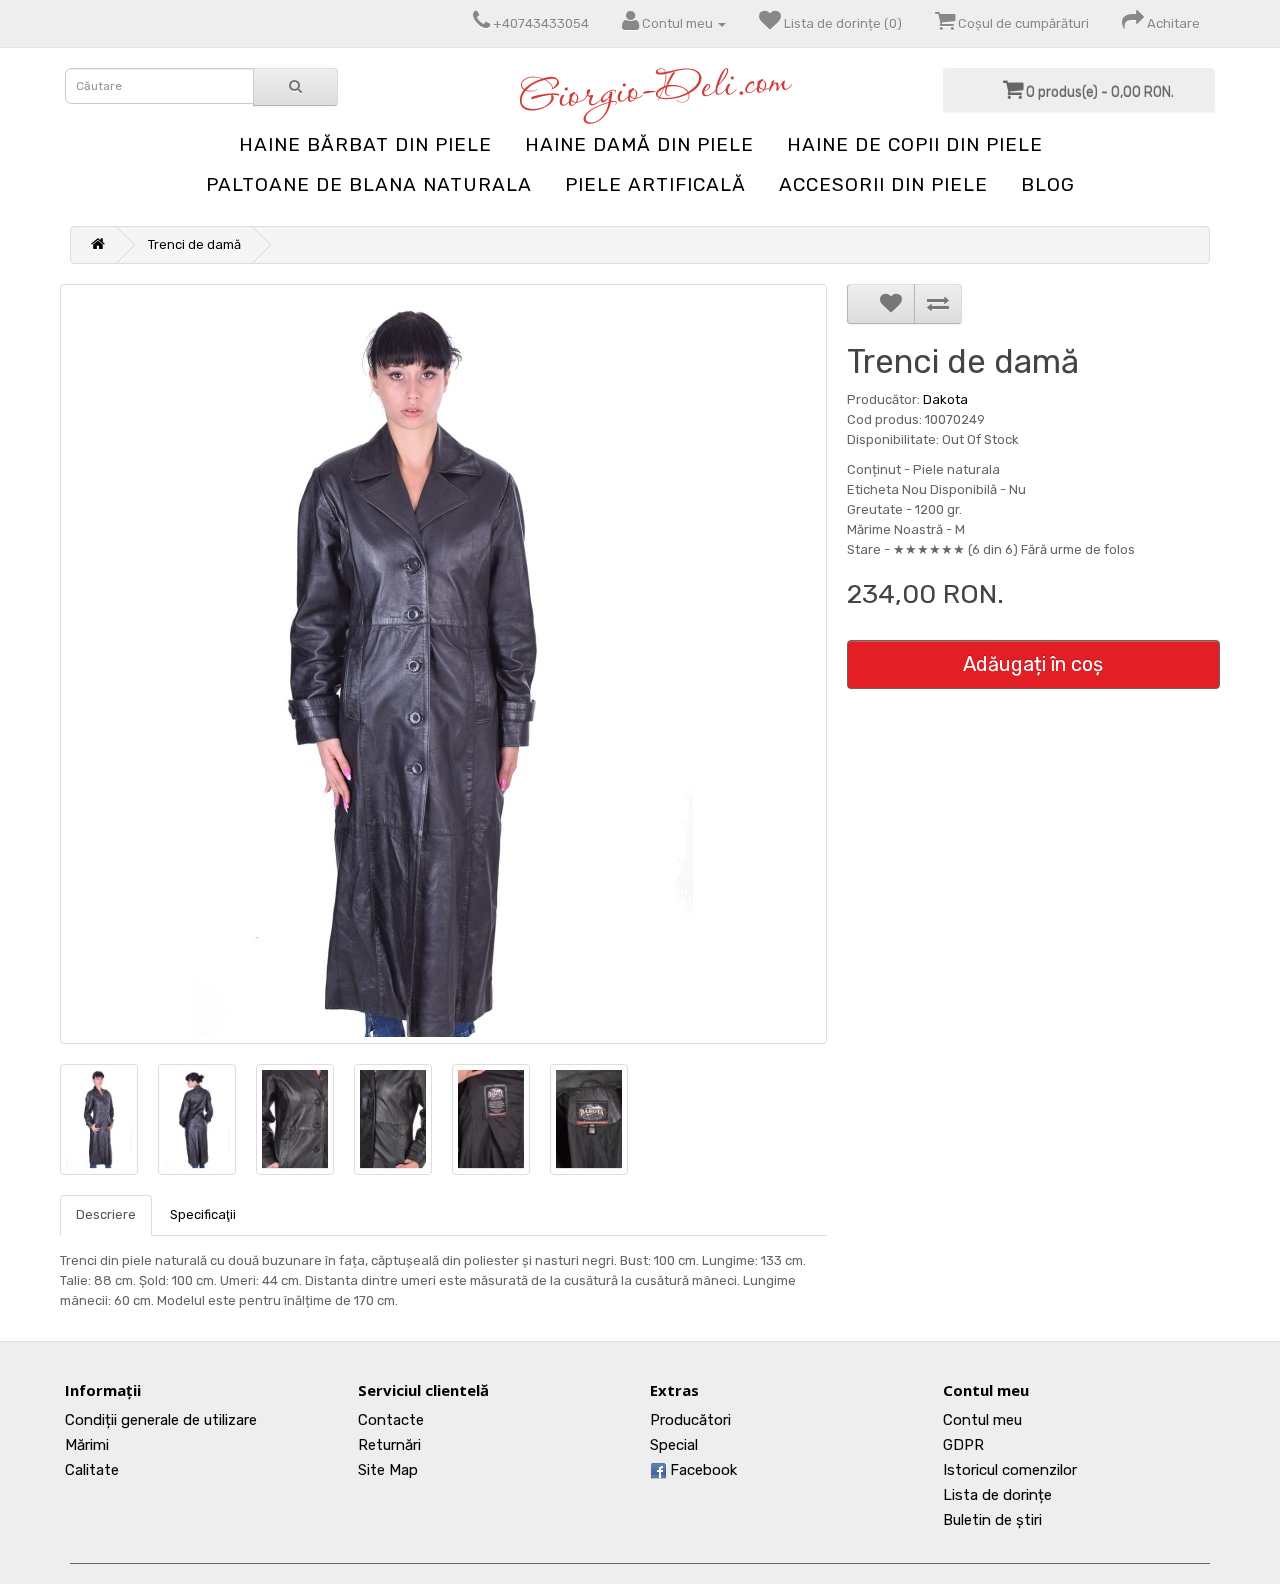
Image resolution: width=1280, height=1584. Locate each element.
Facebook (701, 1470)
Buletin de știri (992, 1520)
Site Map (388, 1470)
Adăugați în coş (1033, 664)
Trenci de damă (194, 244)
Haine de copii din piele (915, 144)
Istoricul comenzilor (1010, 1470)
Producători (690, 1420)
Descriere (106, 1214)
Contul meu (982, 1420)
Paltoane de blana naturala (369, 184)
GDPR (963, 1445)
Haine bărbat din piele (365, 144)
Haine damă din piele (639, 144)
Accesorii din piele (883, 184)
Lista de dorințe (997, 1495)
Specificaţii (203, 1214)
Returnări (389, 1445)
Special (674, 1445)
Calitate (92, 1470)
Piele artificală (655, 184)
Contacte (391, 1420)
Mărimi (87, 1445)
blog (1048, 184)
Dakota (945, 399)
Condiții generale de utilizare (161, 1420)
